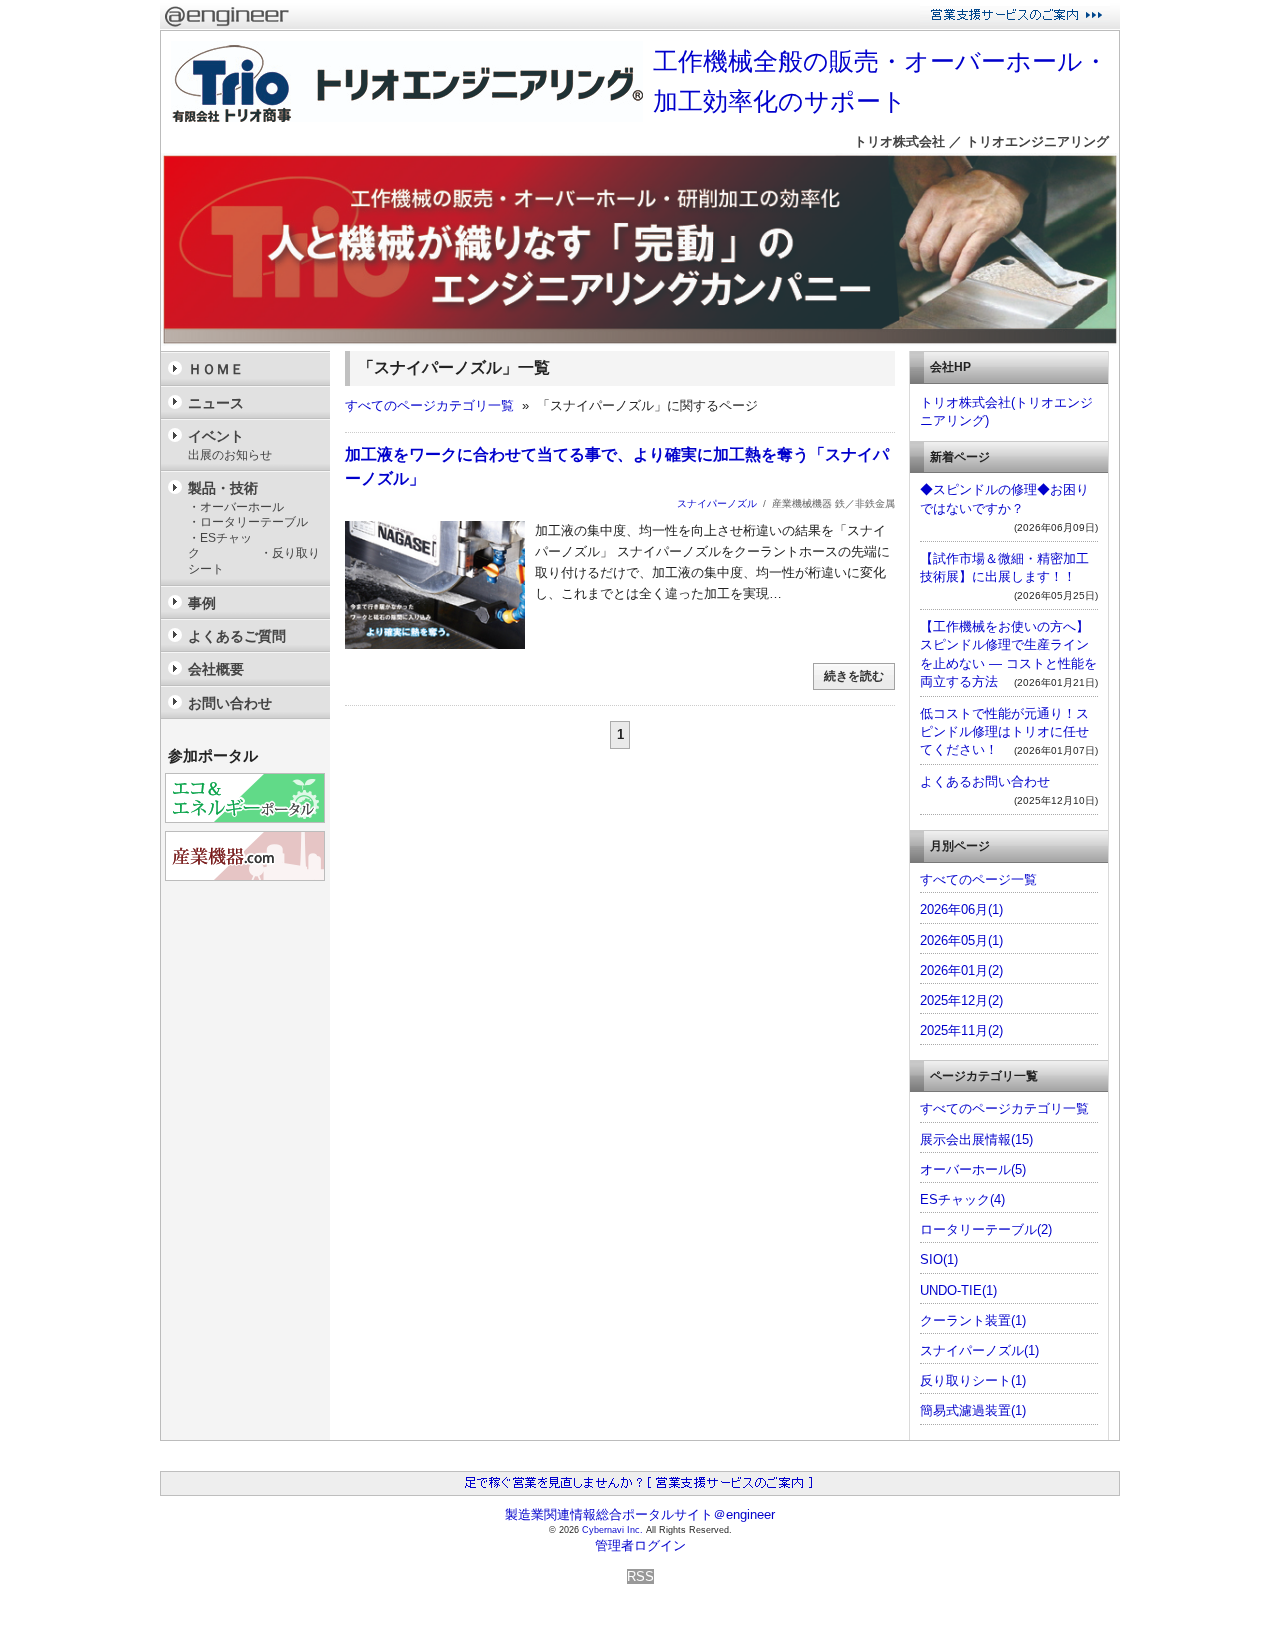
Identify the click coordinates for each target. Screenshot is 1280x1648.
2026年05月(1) (961, 940)
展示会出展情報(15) (976, 1139)
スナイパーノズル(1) (979, 1350)
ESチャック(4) (962, 1199)
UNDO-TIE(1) (958, 1290)
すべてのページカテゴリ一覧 (429, 405)
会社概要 (216, 669)
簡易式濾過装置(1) (973, 1410)
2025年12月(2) (961, 1000)
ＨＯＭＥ (216, 369)
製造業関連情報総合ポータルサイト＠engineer (640, 1514)
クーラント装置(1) (973, 1320)
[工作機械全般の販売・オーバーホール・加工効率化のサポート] (640, 341)
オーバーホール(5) (973, 1169)
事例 (202, 603)
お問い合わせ (230, 703)
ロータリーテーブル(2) (986, 1229)
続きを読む (854, 676)
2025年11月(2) (961, 1030)
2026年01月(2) (961, 970)
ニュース (216, 403)
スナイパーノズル (717, 503)
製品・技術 (259, 528)
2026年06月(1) (961, 909)
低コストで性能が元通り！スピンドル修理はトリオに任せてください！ (1004, 731)
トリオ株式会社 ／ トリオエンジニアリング (981, 141)
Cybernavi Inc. (612, 1530)
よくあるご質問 (237, 636)
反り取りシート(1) (973, 1380)
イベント (230, 444)
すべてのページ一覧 (978, 879)
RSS (640, 1576)
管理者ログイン (640, 1545)
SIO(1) (939, 1259)
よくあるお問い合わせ (985, 781)
